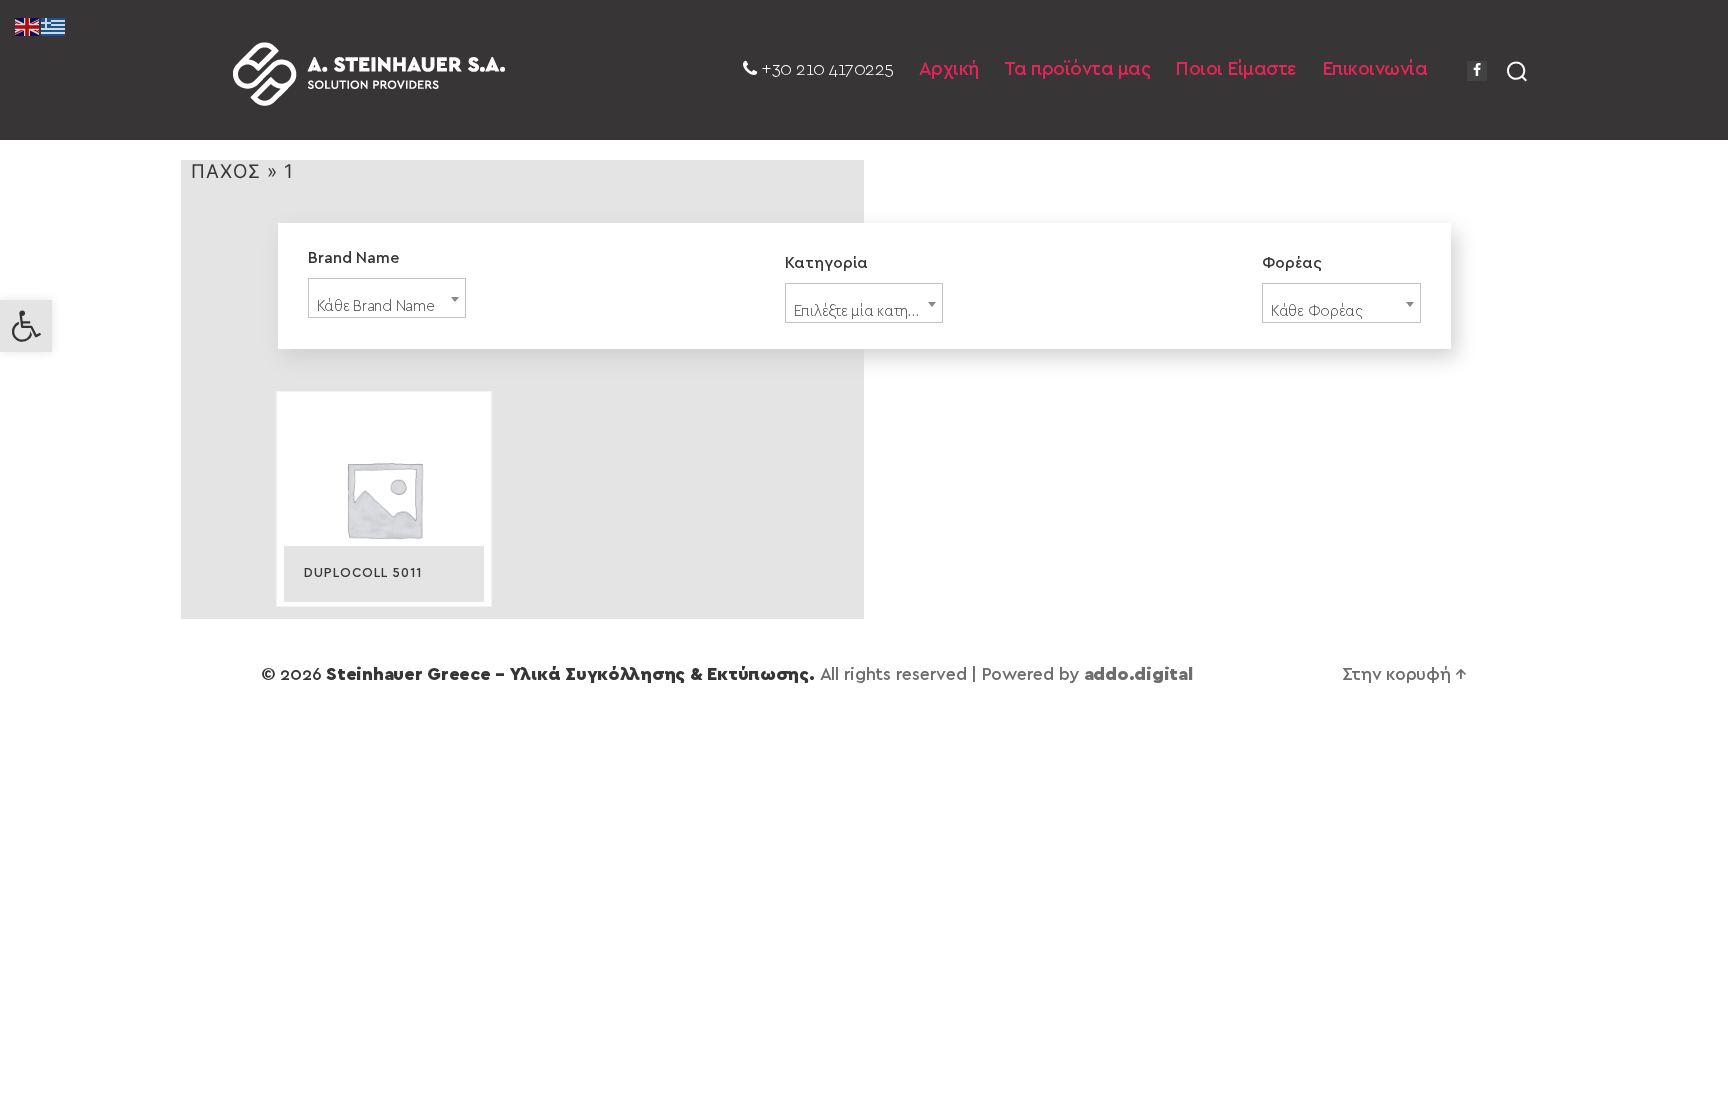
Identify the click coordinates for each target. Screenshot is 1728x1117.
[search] (1517, 70)
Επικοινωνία (1375, 69)
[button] (26, 326)
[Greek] (54, 26)
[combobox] (387, 298)
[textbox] (387, 306)
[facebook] (1477, 71)
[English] (28, 26)
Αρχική (949, 69)
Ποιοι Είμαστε (1236, 69)
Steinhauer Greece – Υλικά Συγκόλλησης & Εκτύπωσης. (570, 675)
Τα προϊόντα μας (1077, 69)
